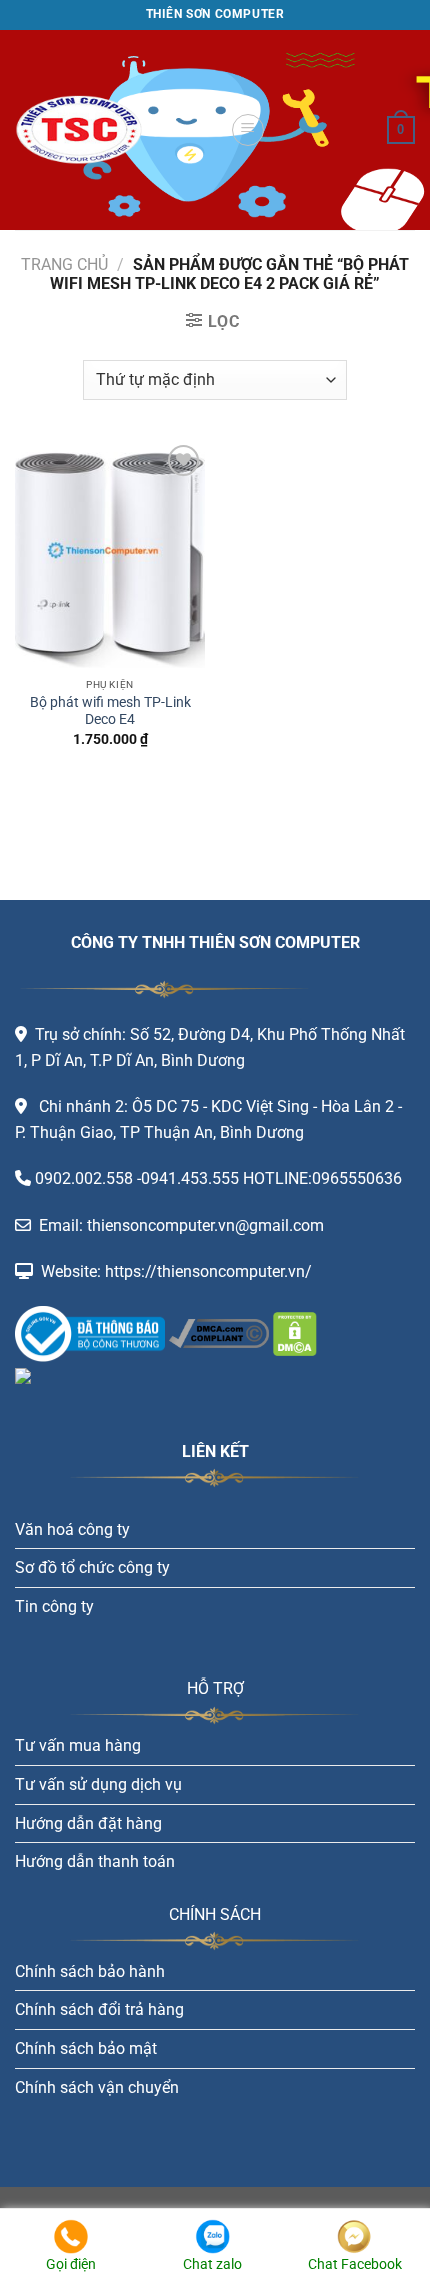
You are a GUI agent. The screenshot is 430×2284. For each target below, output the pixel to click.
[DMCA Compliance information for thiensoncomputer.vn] (219, 1332)
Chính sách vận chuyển (97, 2087)
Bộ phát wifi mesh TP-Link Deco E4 (110, 711)
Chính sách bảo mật (86, 2048)
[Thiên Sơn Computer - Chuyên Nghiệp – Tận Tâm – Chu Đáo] (115, 130)
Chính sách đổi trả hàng (99, 2009)
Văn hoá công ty (72, 1529)
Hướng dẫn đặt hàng (88, 1823)
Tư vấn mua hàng (78, 1745)
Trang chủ (64, 264)
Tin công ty (54, 1606)
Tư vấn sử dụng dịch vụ (98, 1784)
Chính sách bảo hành (90, 1971)
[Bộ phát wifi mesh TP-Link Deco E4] (110, 554)
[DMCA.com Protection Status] (293, 1332)
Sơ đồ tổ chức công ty (92, 1567)
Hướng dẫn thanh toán (95, 1861)
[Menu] (248, 130)
